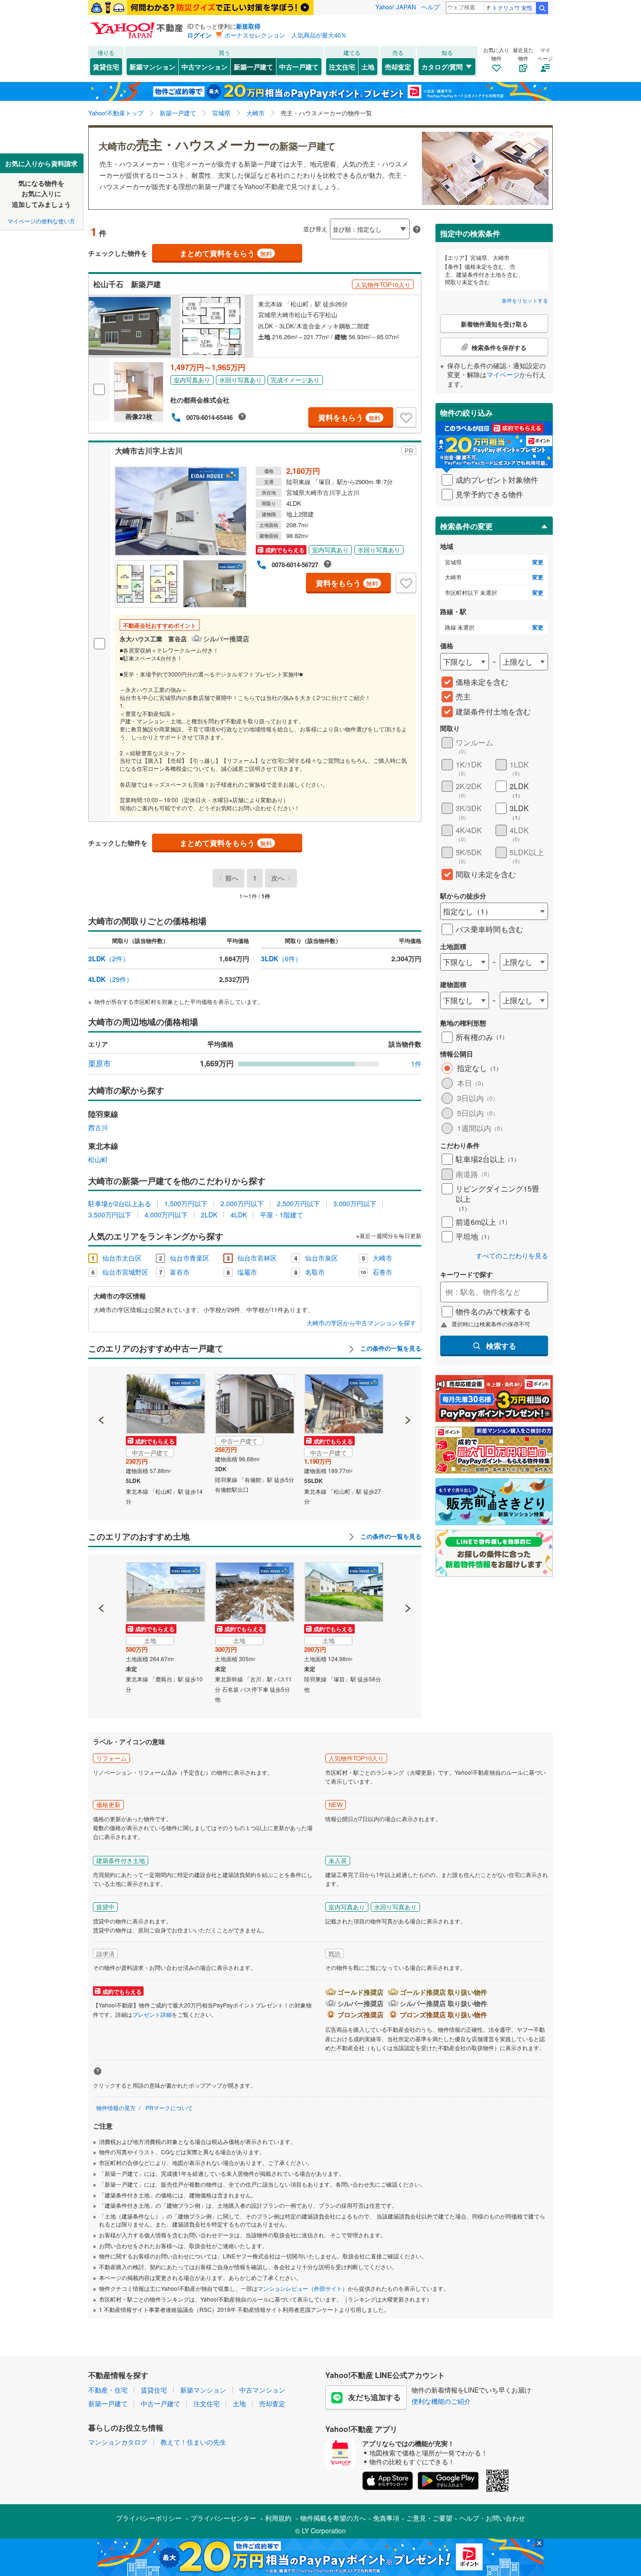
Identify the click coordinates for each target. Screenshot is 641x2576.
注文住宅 (342, 67)
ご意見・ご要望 (429, 2518)
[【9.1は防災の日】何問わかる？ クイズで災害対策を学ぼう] (201, 8)
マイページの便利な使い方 (41, 221)
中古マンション (205, 67)
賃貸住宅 (106, 67)
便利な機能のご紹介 (441, 2401)
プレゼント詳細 (152, 2014)
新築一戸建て (253, 67)
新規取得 (248, 26)
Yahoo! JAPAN (396, 7)
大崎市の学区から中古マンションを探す (361, 1323)
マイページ (503, 374)
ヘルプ (431, 7)
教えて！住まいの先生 (193, 2442)
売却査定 (398, 67)
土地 (368, 67)
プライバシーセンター (223, 2518)
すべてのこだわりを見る (512, 1256)
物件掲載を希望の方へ (333, 2518)
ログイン (199, 35)
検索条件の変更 (466, 526)
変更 (538, 562)
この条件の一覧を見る (390, 1348)
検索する (501, 1346)
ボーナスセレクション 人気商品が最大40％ (286, 35)
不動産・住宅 (108, 2390)
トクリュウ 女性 (512, 7)
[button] (102, 1388)
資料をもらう (349, 417)
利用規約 (278, 2518)
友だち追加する (374, 2397)
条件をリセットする (525, 300)
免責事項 (386, 2518)
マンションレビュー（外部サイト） (303, 2288)
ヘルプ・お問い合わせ (492, 2518)
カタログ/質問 (442, 67)
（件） (109, 958)
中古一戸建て (299, 67)
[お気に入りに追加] (406, 418)
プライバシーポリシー (149, 2518)
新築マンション (153, 67)
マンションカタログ (118, 2442)
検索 (542, 8)
